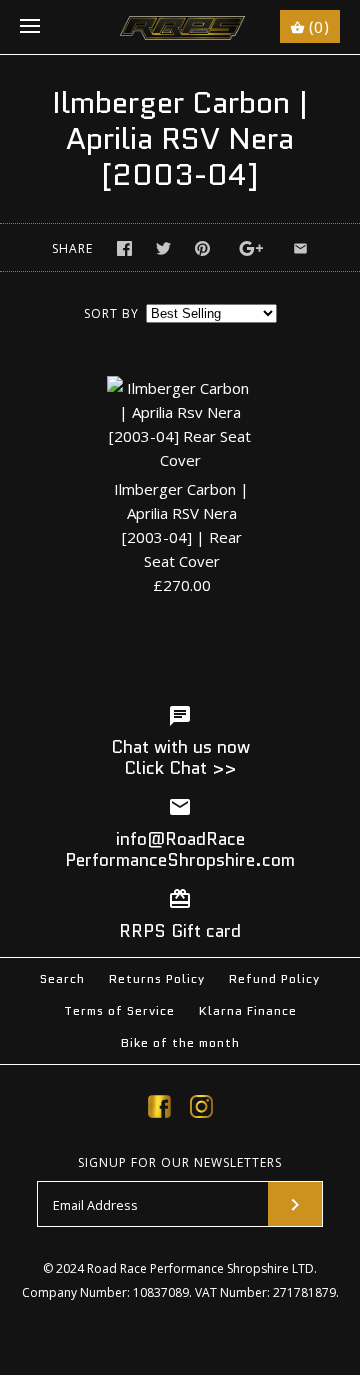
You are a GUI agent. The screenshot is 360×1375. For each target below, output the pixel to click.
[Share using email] (300, 248)
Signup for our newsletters (180, 1163)
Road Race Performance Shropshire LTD (200, 1268)
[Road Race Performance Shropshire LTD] (180, 27)
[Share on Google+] (251, 248)
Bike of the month (180, 1042)
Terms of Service (119, 1010)
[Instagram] (201, 1110)
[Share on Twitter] (163, 248)
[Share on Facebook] (124, 248)
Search (62, 978)
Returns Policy (157, 978)
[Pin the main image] (202, 248)
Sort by (111, 313)
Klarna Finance (248, 1010)
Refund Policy (274, 978)
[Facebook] (159, 1110)
